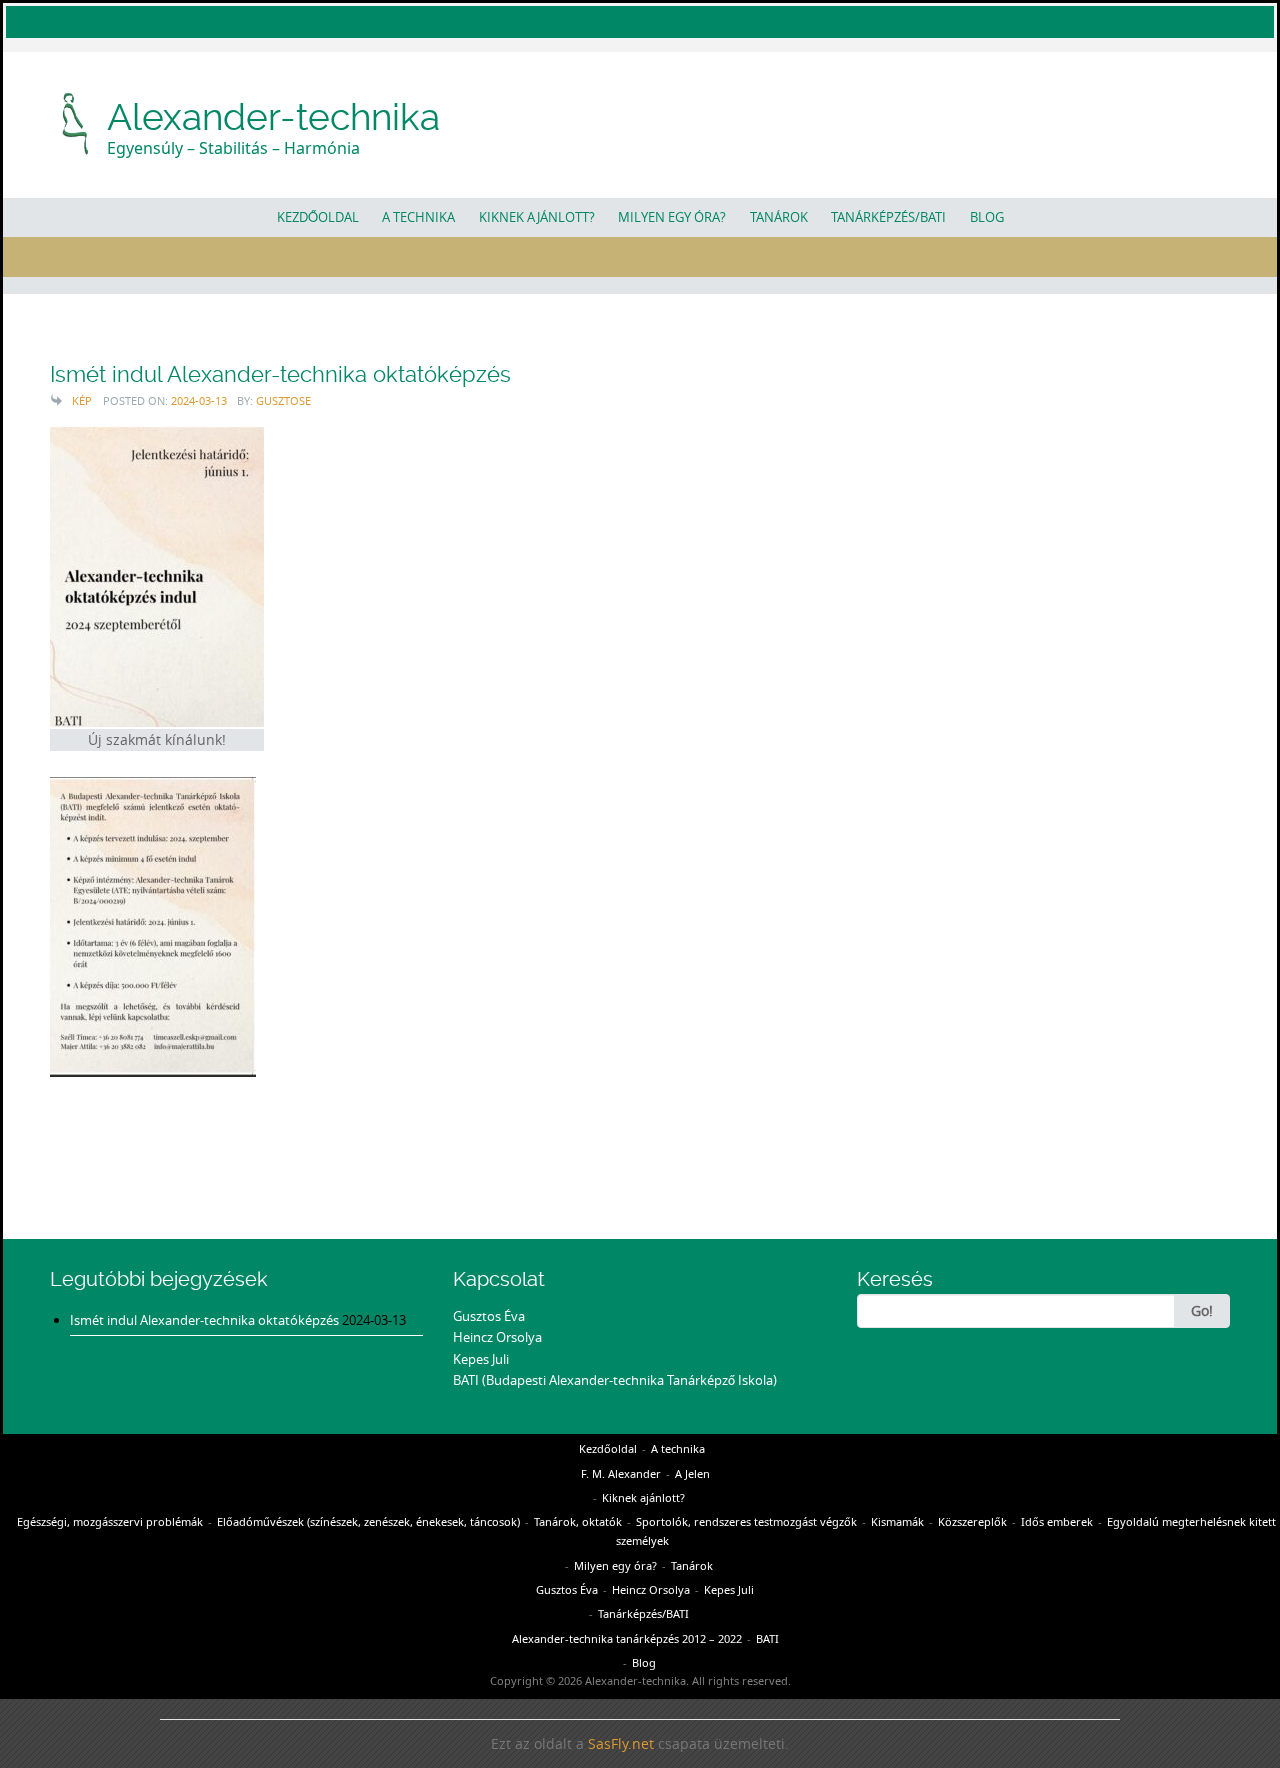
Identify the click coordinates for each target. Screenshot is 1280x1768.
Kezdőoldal (318, 217)
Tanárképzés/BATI (888, 217)
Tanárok (779, 217)
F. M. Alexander (621, 1473)
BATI (767, 1638)
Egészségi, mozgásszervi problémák (110, 1521)
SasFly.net (621, 1744)
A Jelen (692, 1473)
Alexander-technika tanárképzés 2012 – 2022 (627, 1638)
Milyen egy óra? (672, 217)
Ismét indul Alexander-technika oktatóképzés (280, 374)
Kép (82, 400)
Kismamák (897, 1521)
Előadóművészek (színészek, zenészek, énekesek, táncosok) (368, 1521)
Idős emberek (1057, 1521)
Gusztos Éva (489, 1316)
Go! (1202, 1310)
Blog (987, 217)
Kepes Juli (481, 1359)
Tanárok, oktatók (578, 1521)
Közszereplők (972, 1521)
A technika (418, 217)
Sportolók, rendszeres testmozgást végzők (746, 1521)
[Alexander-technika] (76, 121)
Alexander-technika (273, 117)
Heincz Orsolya (497, 1337)
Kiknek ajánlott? (537, 217)
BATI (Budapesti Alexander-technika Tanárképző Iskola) (615, 1380)
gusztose (283, 400)
